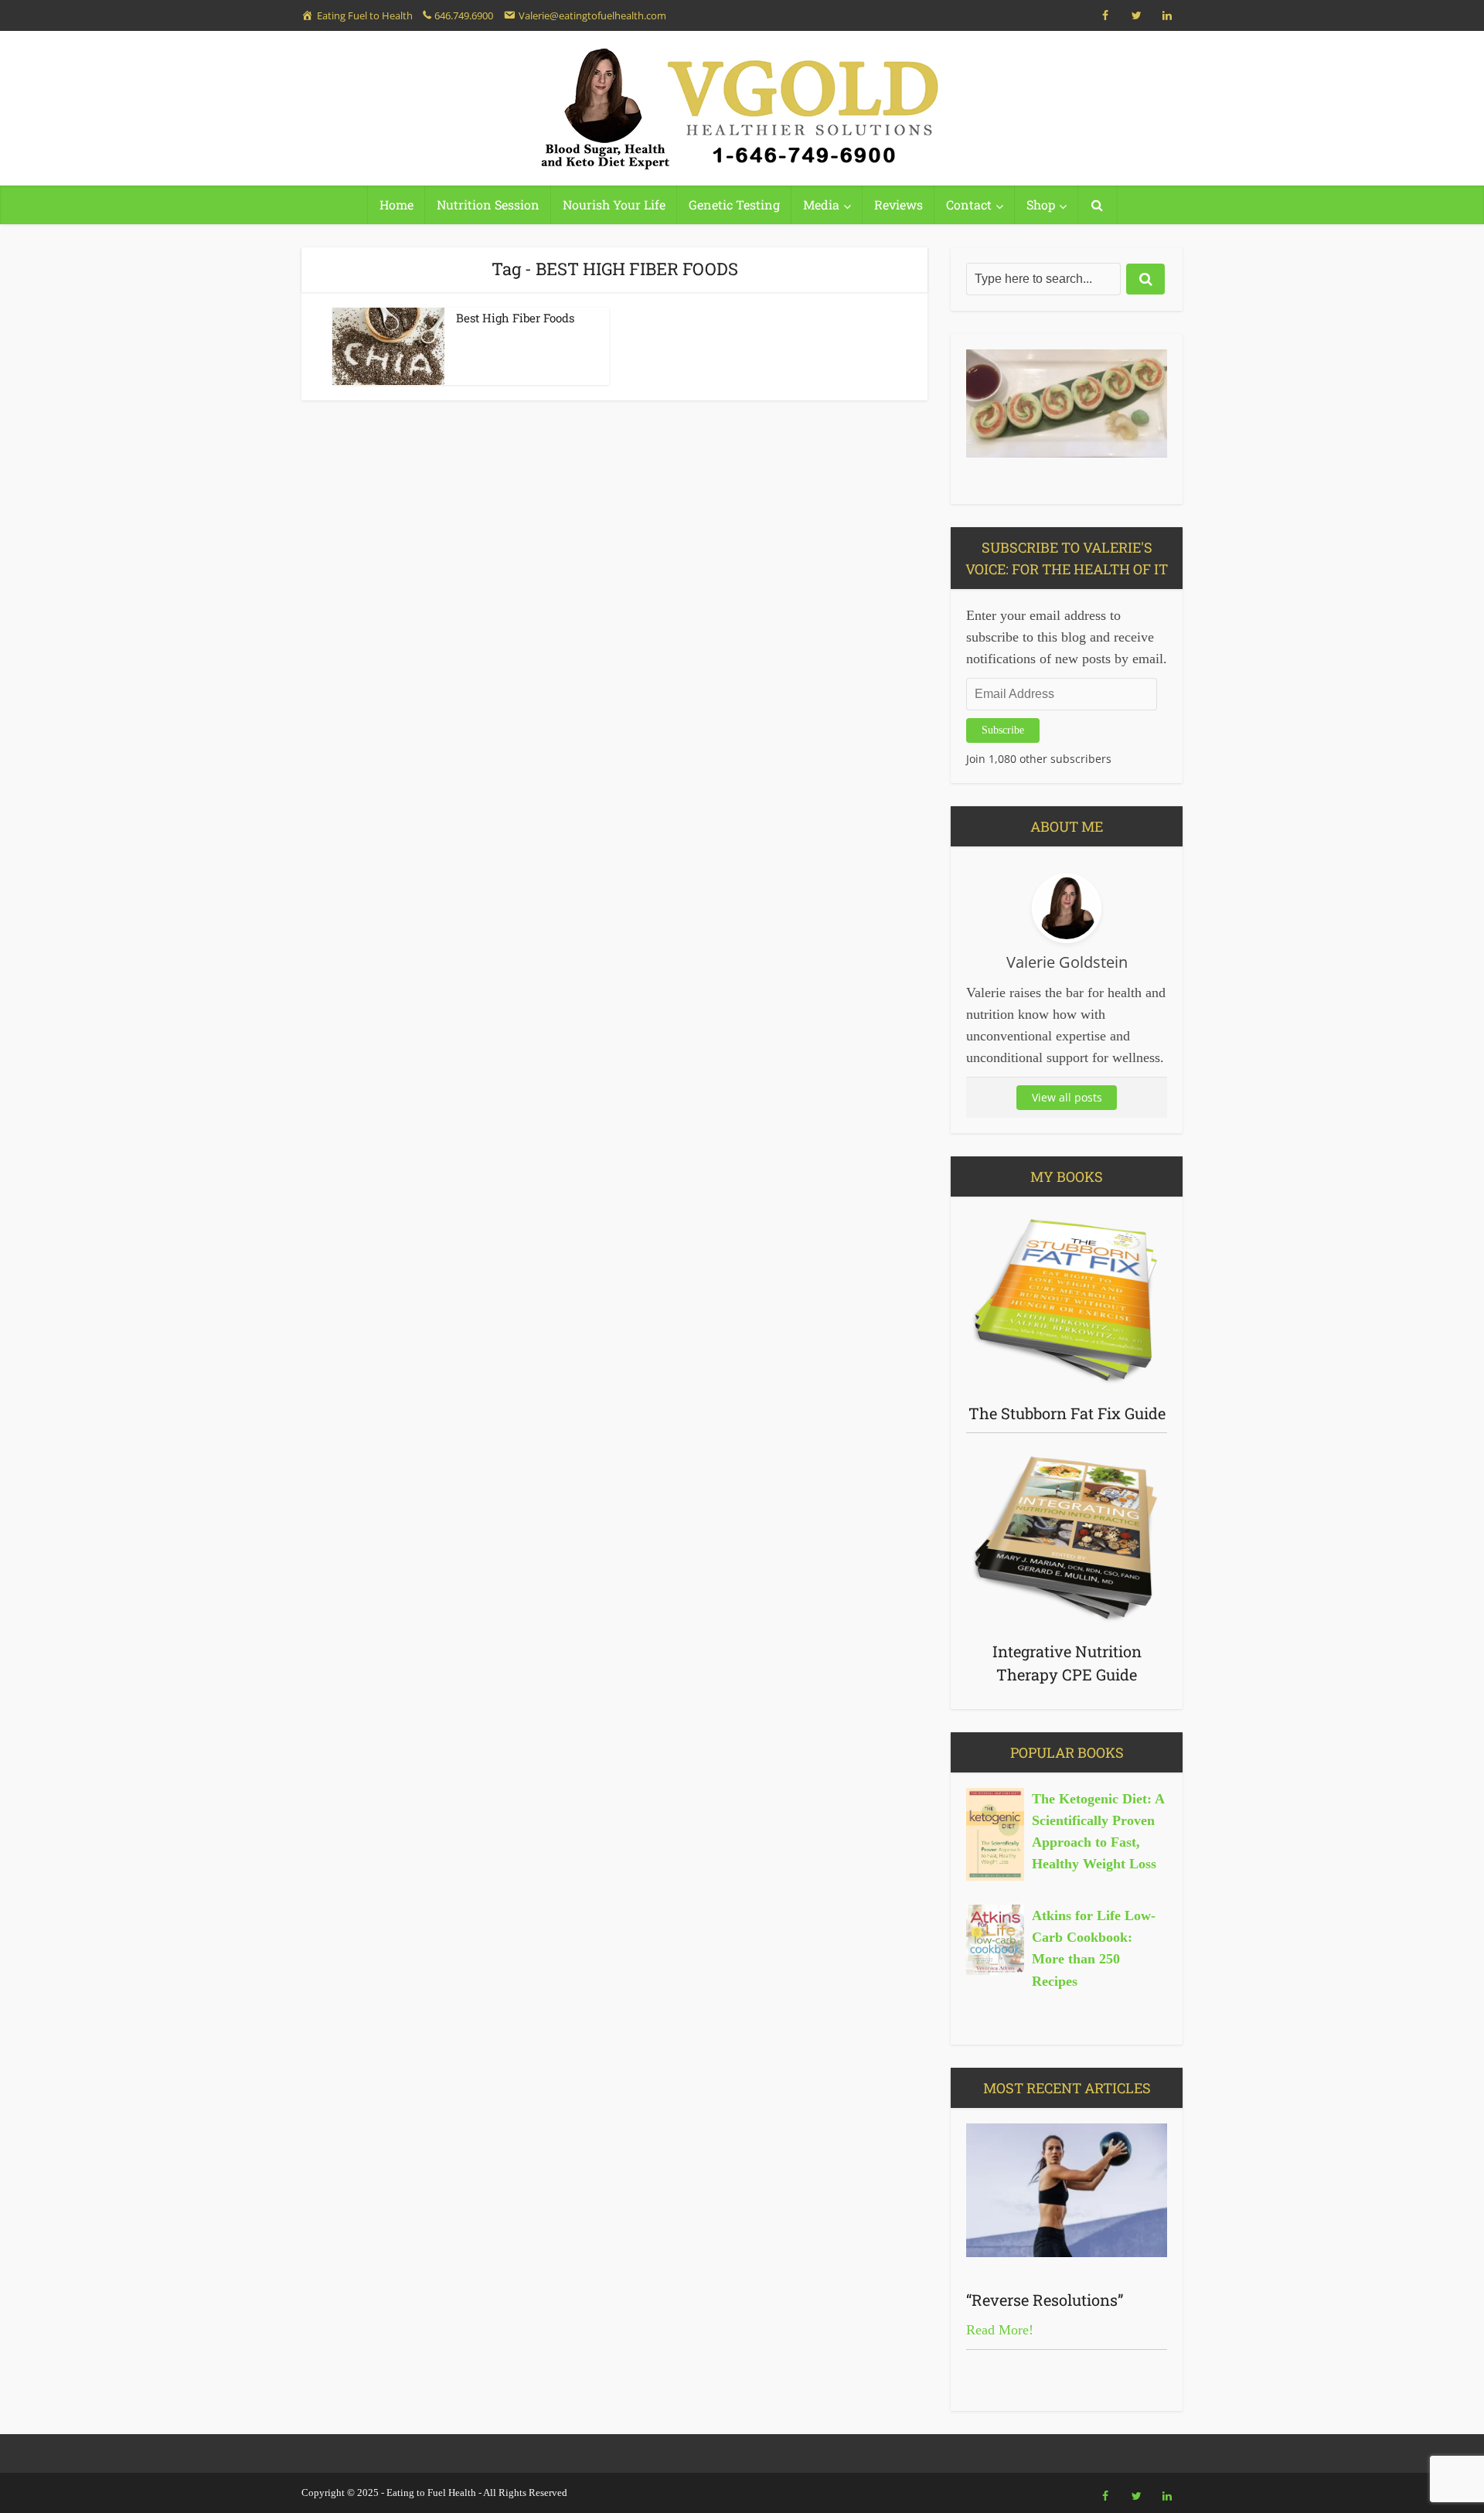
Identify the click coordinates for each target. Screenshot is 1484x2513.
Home (397, 204)
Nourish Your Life (614, 204)
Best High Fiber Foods (515, 318)
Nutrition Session (488, 204)
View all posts (1067, 1097)
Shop (1041, 204)
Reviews (899, 204)
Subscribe (1003, 730)
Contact (969, 204)
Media (821, 204)
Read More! (1000, 2330)
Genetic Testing (734, 204)
